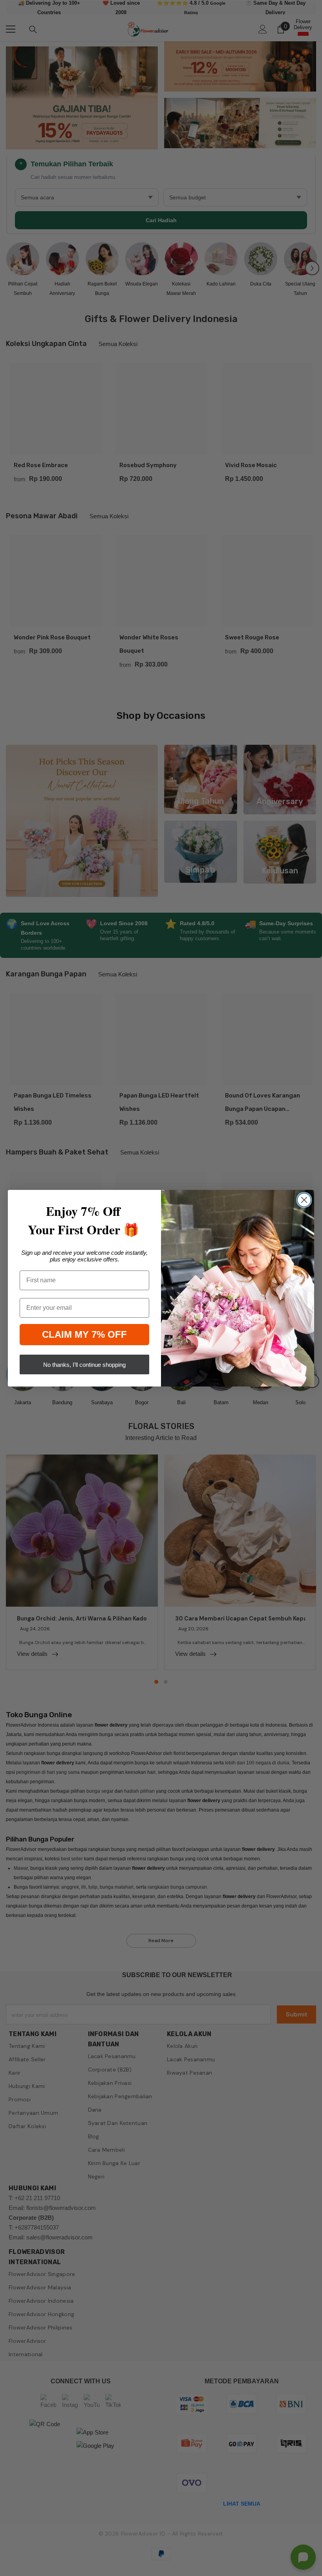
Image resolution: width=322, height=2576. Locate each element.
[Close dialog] (304, 1200)
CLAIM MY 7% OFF (84, 1334)
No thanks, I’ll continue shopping (84, 1365)
